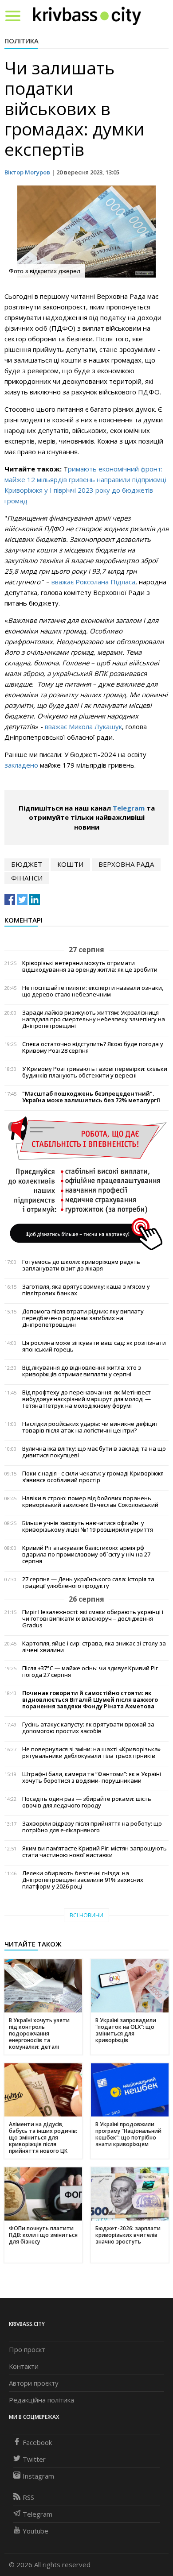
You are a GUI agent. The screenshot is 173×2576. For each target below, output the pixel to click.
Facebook (37, 2442)
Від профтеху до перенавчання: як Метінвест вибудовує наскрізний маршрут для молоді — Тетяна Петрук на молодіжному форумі (86, 1399)
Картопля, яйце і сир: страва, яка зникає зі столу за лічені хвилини (94, 1647)
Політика (22, 41)
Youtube (35, 2531)
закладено (21, 765)
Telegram (129, 808)
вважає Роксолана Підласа (93, 582)
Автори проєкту (34, 2383)
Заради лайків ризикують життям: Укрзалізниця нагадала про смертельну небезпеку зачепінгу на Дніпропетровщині (94, 1019)
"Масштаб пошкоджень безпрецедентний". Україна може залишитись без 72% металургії (91, 1097)
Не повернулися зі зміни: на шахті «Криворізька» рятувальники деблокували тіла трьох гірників (91, 1753)
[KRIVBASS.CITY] (87, 15)
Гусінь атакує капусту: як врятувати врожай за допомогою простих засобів (88, 1728)
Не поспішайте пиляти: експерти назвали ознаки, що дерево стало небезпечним (93, 991)
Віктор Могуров (27, 172)
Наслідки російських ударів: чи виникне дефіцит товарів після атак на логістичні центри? (90, 1427)
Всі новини (86, 1915)
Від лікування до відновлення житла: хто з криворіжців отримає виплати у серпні (82, 1371)
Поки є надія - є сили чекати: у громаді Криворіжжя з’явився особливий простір (93, 1477)
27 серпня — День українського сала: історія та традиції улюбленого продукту (88, 1583)
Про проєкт (27, 2349)
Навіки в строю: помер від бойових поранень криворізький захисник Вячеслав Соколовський (90, 1502)
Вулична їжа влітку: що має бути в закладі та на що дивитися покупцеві (94, 1452)
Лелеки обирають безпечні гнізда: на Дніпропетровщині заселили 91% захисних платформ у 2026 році (83, 1880)
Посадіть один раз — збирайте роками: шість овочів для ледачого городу (87, 1802)
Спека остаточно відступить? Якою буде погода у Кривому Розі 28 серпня (93, 1047)
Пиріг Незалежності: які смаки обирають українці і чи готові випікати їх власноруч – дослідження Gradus (93, 1619)
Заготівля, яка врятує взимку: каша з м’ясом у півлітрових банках (86, 1290)
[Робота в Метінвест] (86, 1183)
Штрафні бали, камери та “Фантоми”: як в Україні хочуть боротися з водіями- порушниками (92, 1777)
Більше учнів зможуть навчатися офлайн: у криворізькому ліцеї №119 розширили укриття (88, 1526)
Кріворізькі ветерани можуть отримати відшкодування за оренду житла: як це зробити (90, 966)
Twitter (34, 2459)
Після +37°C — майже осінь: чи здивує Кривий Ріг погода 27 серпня (90, 1672)
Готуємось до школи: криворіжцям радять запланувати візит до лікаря (81, 1265)
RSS (28, 2497)
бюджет (27, 864)
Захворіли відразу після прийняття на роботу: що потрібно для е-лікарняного (92, 1827)
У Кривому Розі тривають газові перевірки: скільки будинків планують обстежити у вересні (95, 1072)
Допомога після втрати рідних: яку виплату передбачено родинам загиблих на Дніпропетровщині (83, 1318)
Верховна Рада (126, 864)
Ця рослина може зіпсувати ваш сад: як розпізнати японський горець (94, 1346)
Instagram (38, 2476)
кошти (70, 864)
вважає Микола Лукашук (83, 726)
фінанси (27, 878)
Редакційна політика (41, 2400)
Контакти (24, 2366)
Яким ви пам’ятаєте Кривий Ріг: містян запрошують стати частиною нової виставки (94, 1852)
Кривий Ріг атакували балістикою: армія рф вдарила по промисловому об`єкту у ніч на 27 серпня (86, 1554)
